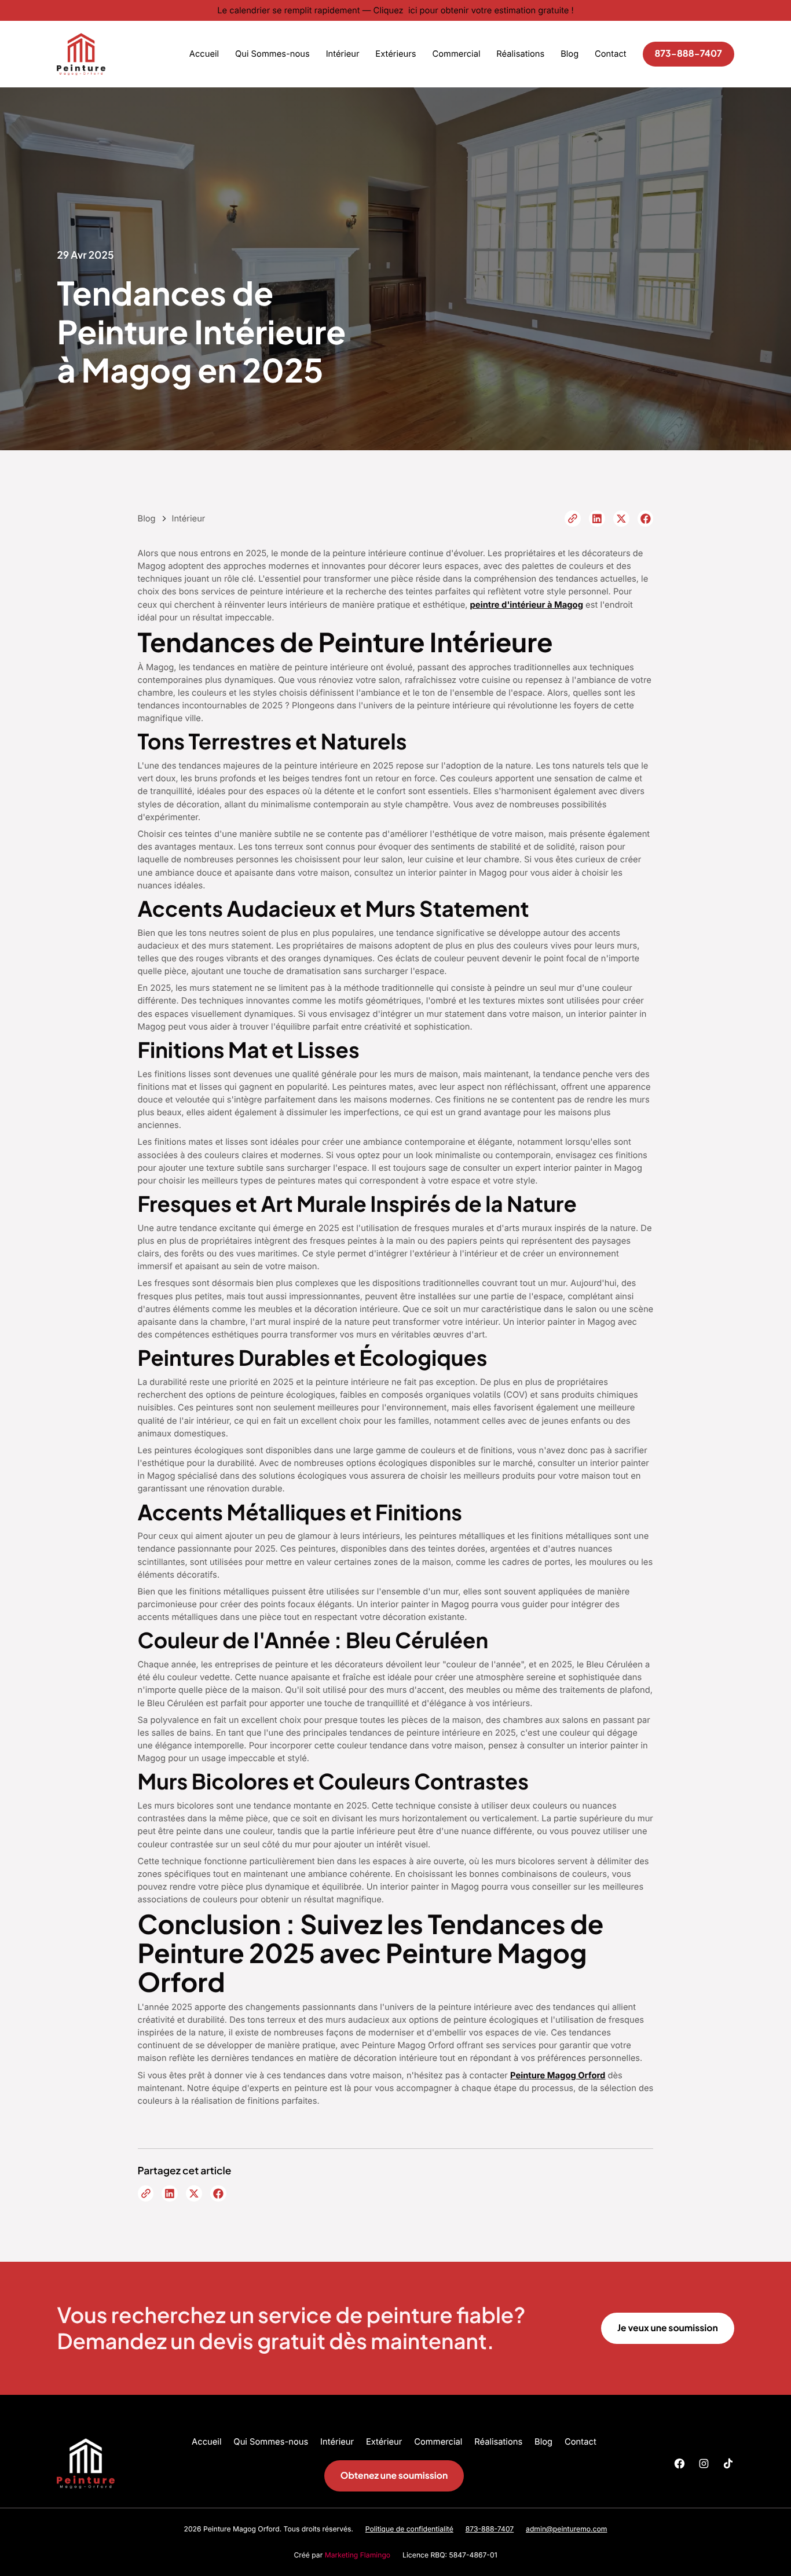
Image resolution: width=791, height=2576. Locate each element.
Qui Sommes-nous (272, 54)
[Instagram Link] (704, 2463)
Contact (611, 54)
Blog (570, 54)
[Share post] (573, 519)
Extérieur (384, 2442)
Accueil (204, 54)
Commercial (456, 54)
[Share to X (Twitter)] (621, 519)
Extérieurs (395, 54)
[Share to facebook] (646, 519)
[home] (81, 54)
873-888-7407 (688, 54)
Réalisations (520, 54)
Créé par (342, 2555)
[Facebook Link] (680, 2463)
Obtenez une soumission (394, 2476)
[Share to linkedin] (597, 519)
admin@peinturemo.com (566, 2529)
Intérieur (343, 54)
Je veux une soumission (668, 2328)
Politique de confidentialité (409, 2529)
